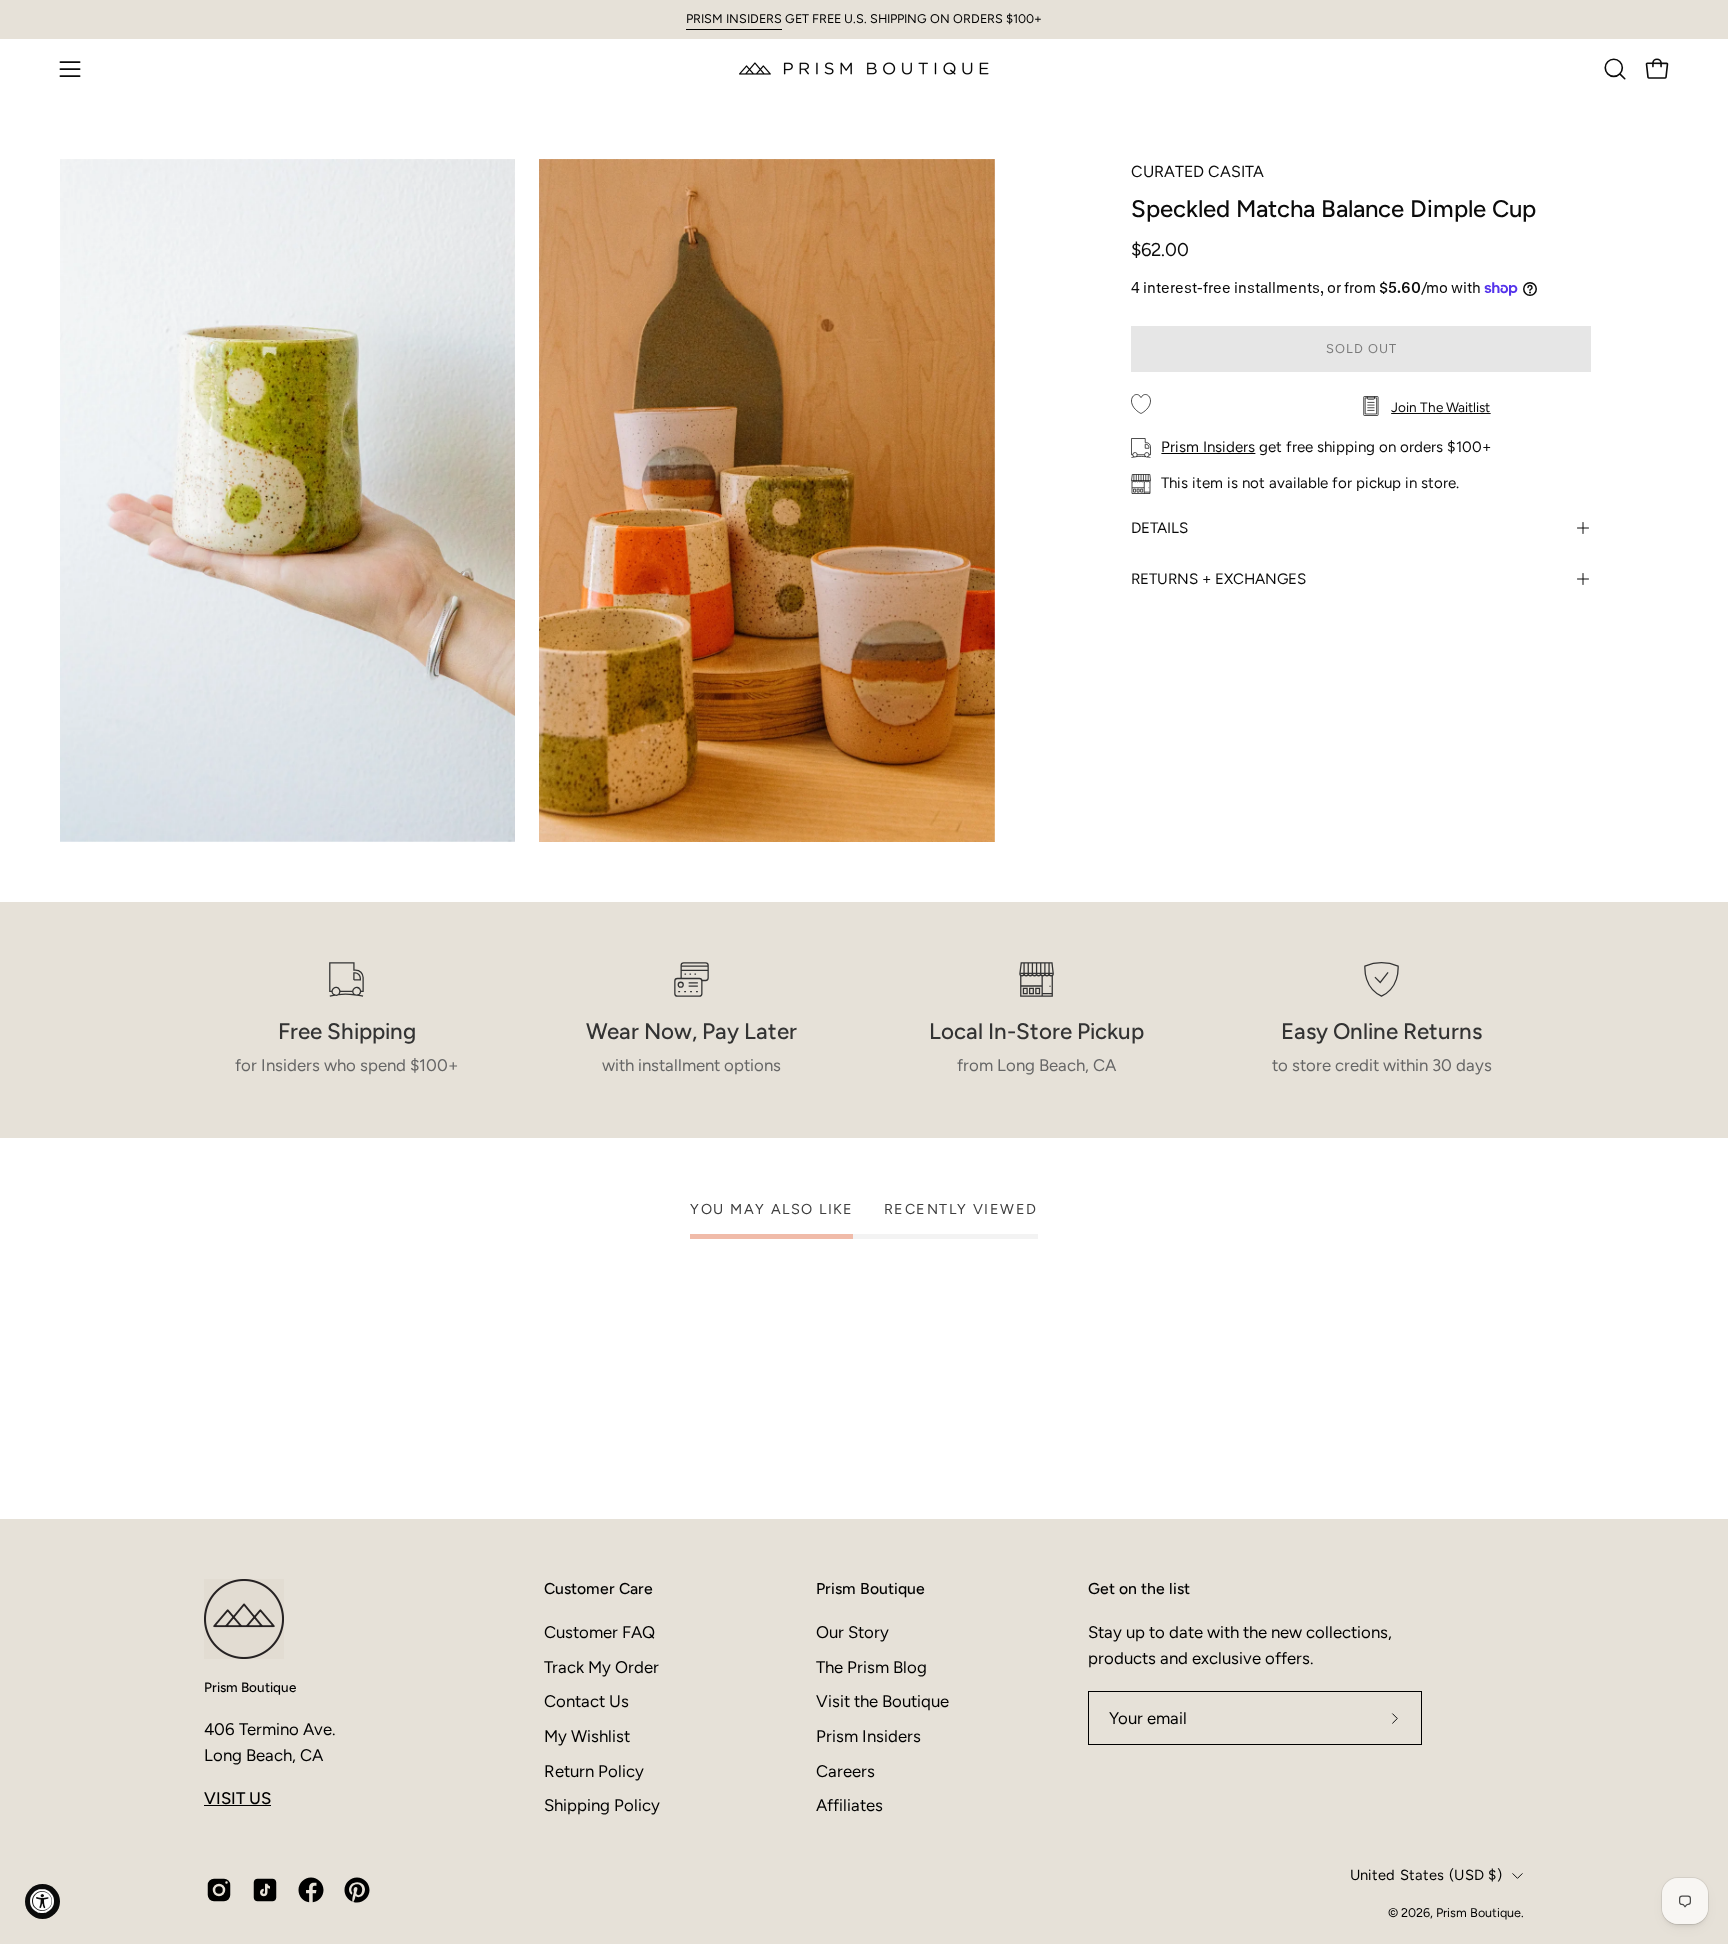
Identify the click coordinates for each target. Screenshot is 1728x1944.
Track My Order (601, 1666)
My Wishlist (587, 1735)
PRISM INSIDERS (734, 18)
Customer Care (598, 1588)
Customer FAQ (599, 1632)
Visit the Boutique (882, 1701)
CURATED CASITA (1197, 171)
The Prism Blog (871, 1666)
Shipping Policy (602, 1805)
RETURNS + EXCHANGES (1218, 579)
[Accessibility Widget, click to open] (42, 1901)
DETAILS (1159, 528)
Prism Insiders (1208, 447)
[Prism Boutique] (864, 68)
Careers (845, 1770)
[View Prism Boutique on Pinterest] (357, 1890)
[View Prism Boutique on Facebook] (311, 1890)
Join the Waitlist (1440, 407)
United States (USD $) (1426, 1875)
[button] (1615, 69)
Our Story (852, 1632)
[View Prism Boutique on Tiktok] (265, 1890)
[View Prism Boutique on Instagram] (219, 1890)
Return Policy (594, 1770)
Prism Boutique (250, 1687)
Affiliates (849, 1805)
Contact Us (586, 1701)
